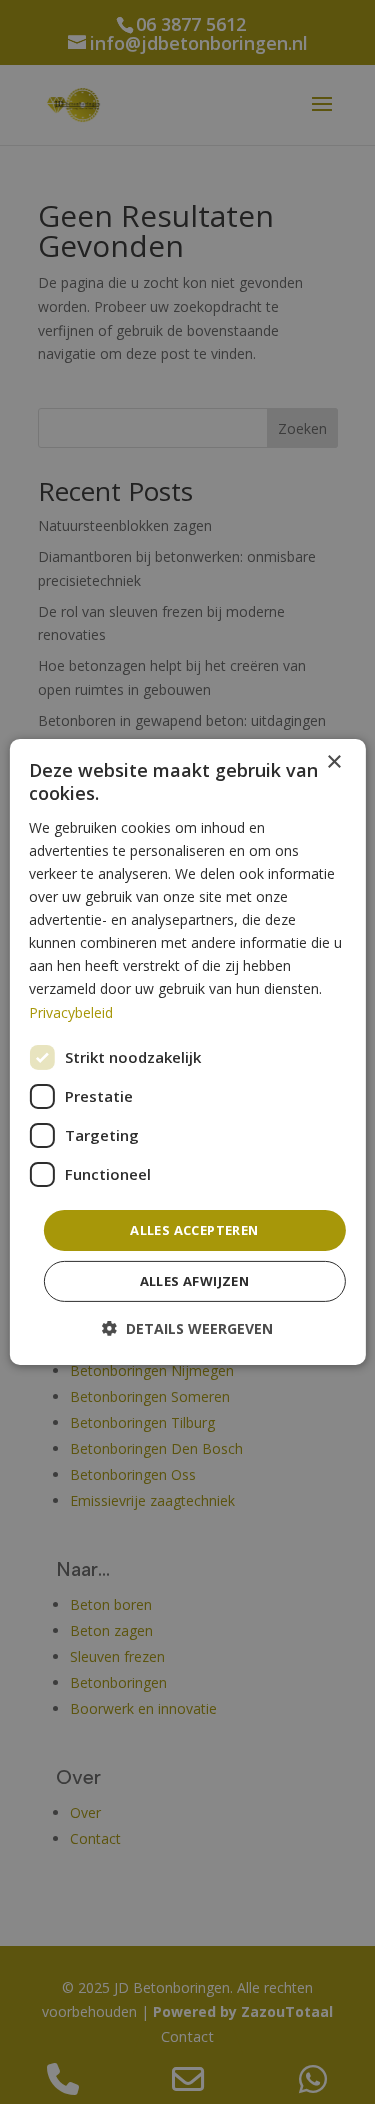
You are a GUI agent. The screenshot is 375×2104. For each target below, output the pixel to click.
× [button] (333, 762)
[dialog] (187, 1052)
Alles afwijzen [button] (195, 1281)
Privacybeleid (71, 1011)
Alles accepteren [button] (194, 1230)
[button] (187, 1328)
